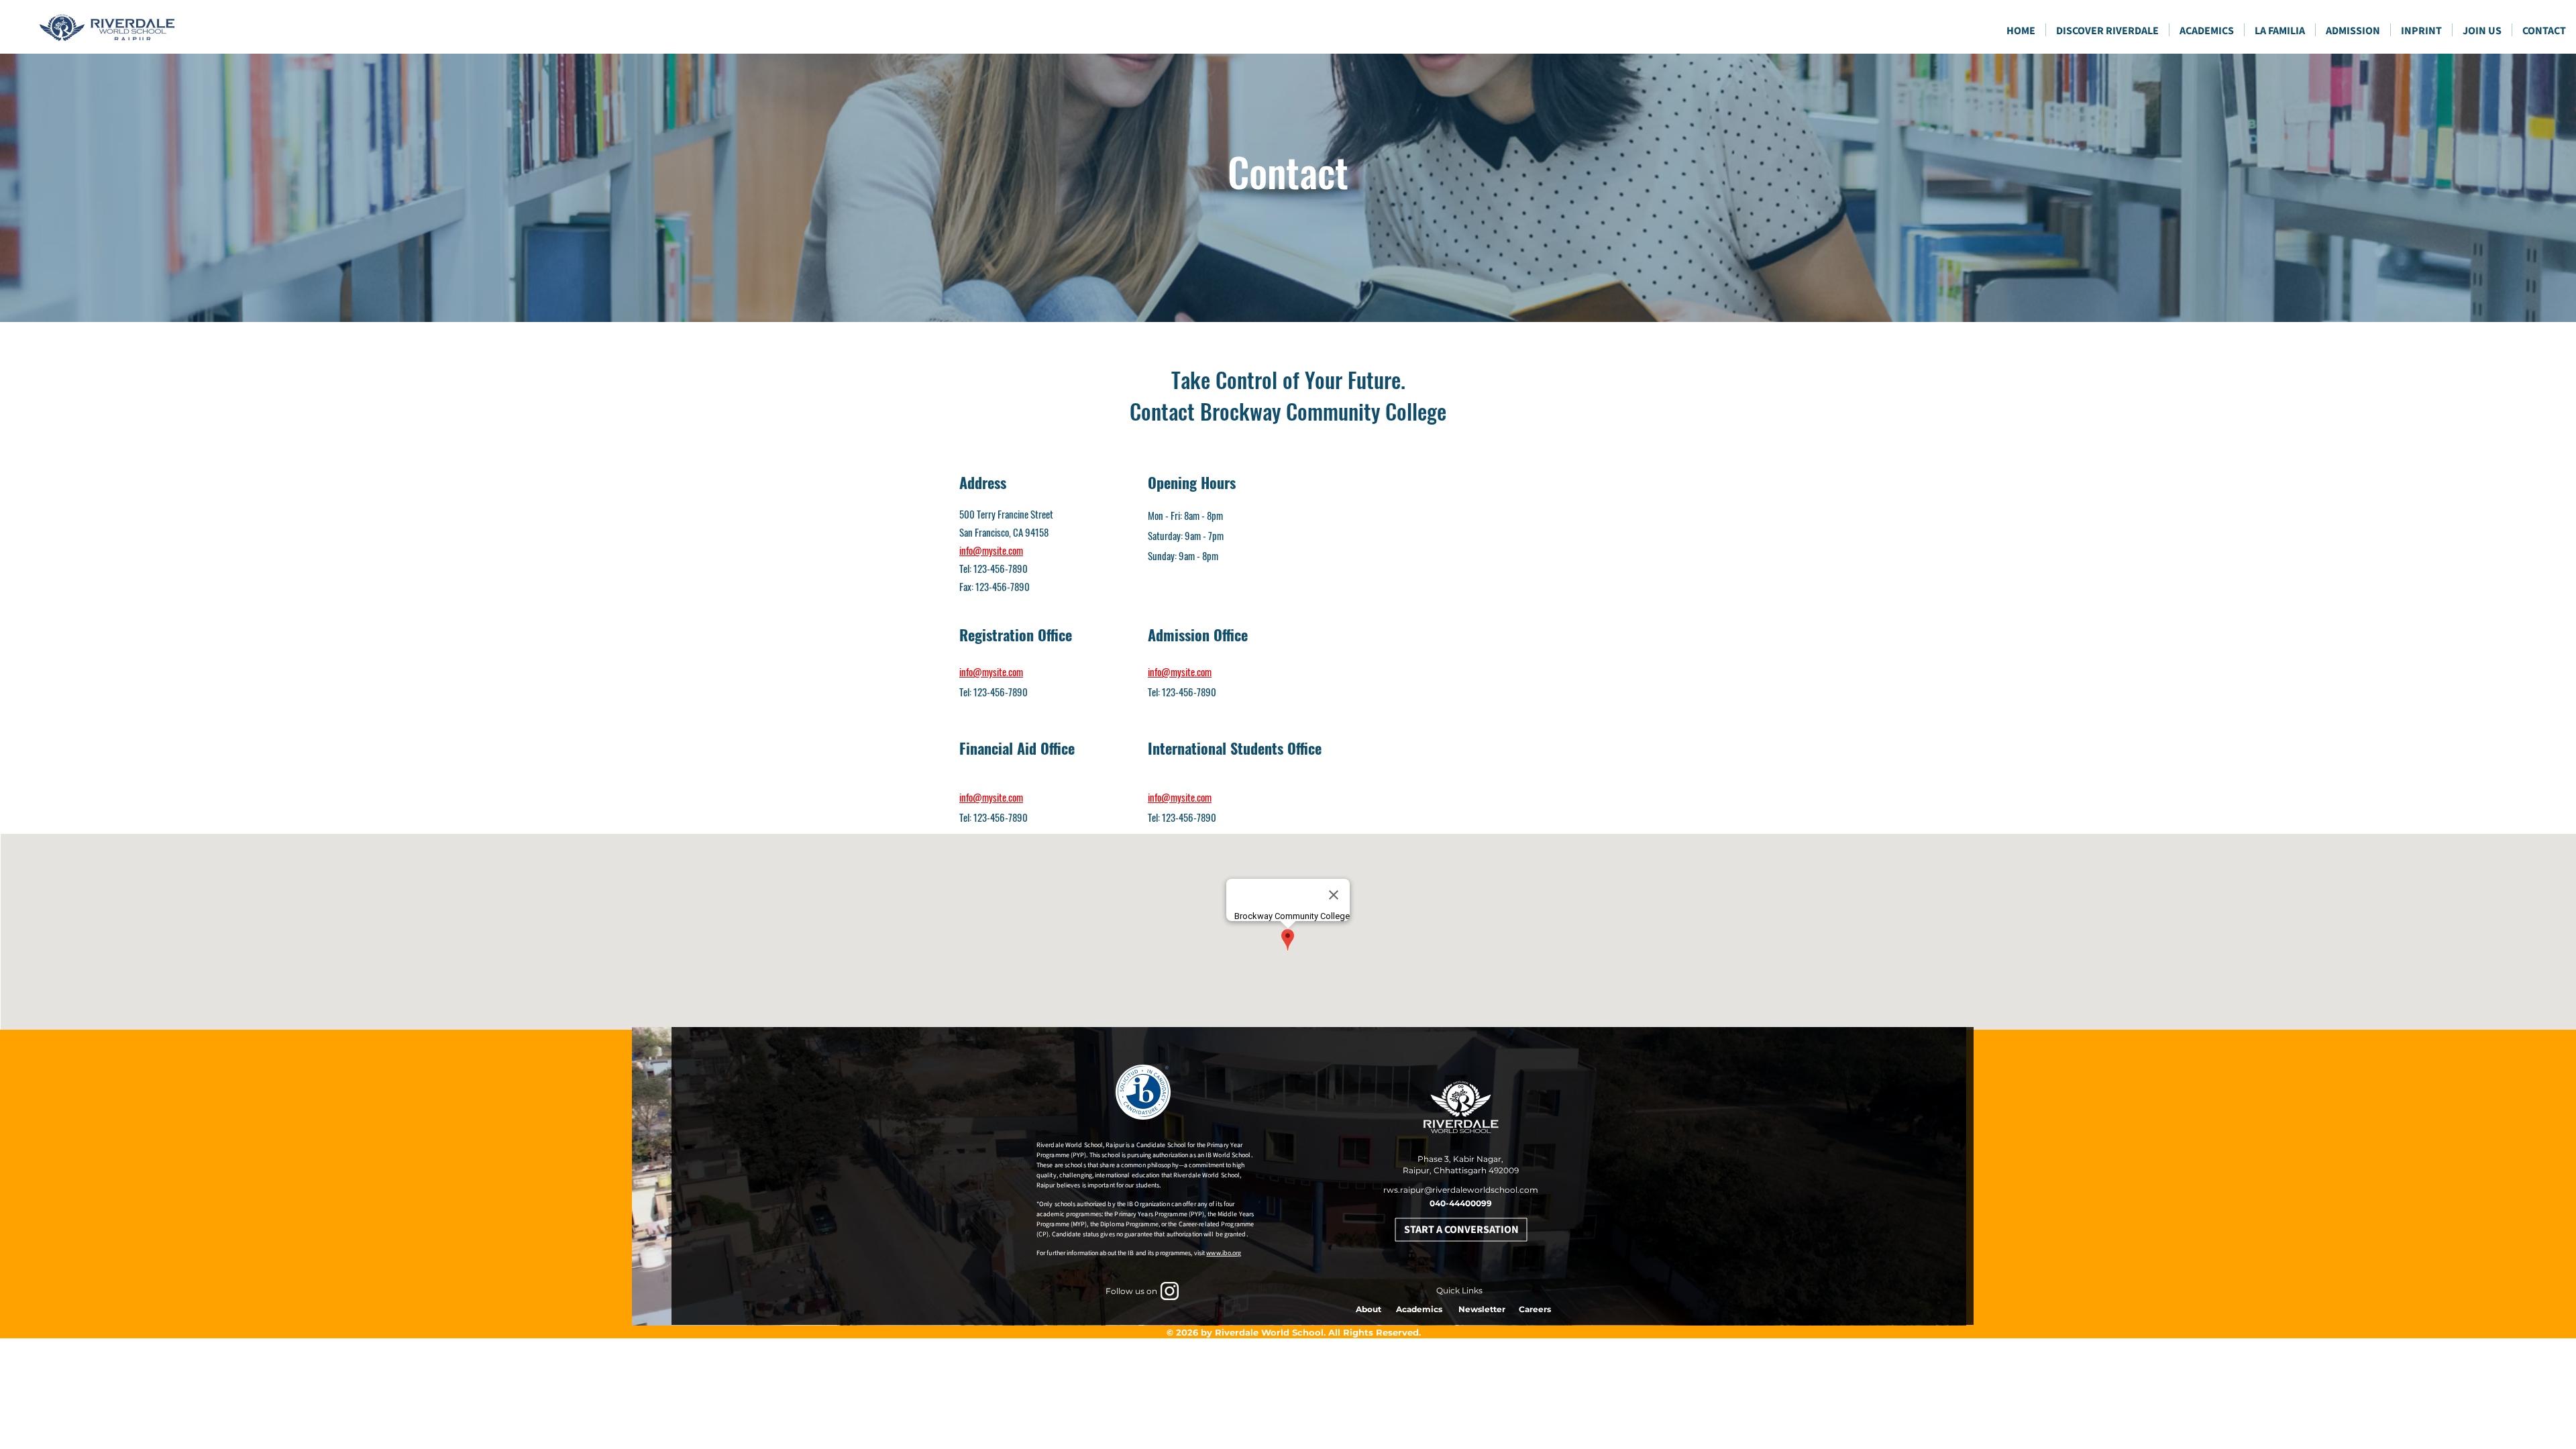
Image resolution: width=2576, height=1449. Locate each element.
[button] (2207, 30)
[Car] (1170, 1291)
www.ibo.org (1224, 1253)
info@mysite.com (991, 550)
